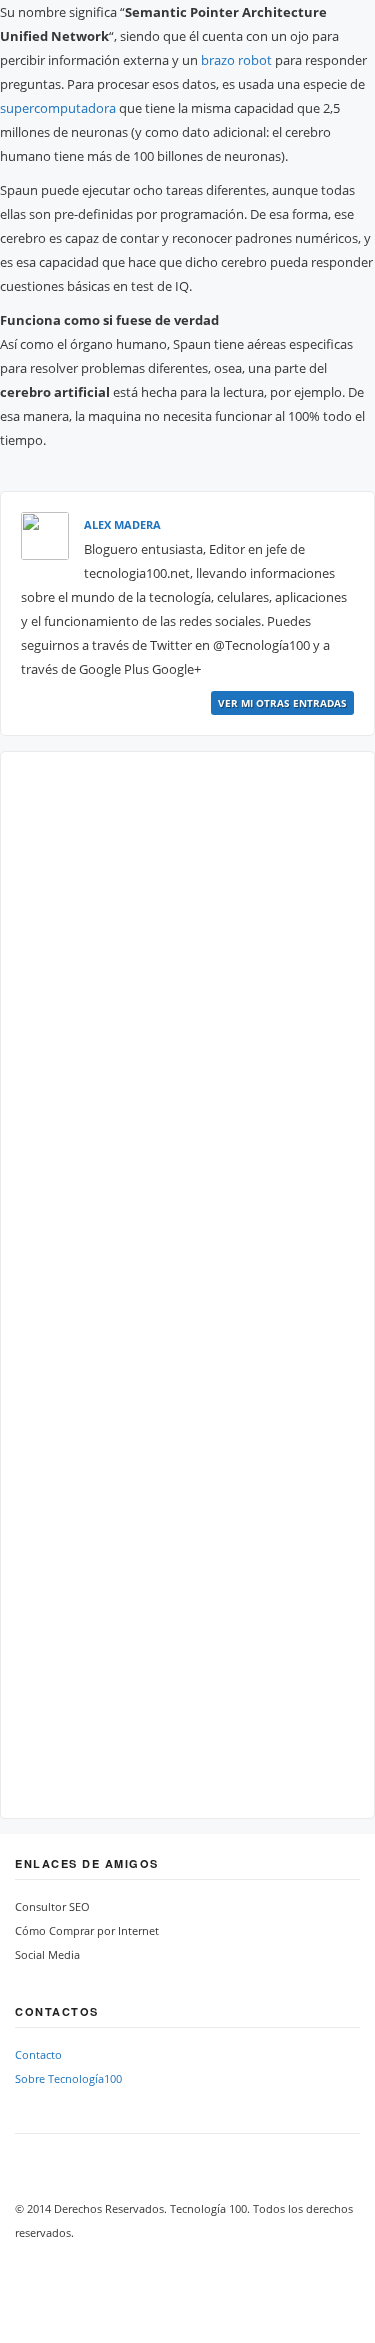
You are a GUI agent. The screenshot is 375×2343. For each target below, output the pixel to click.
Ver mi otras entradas (282, 703)
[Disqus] (187, 1022)
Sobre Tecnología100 (68, 2078)
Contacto (38, 2054)
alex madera (122, 524)
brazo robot (236, 60)
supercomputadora (58, 108)
